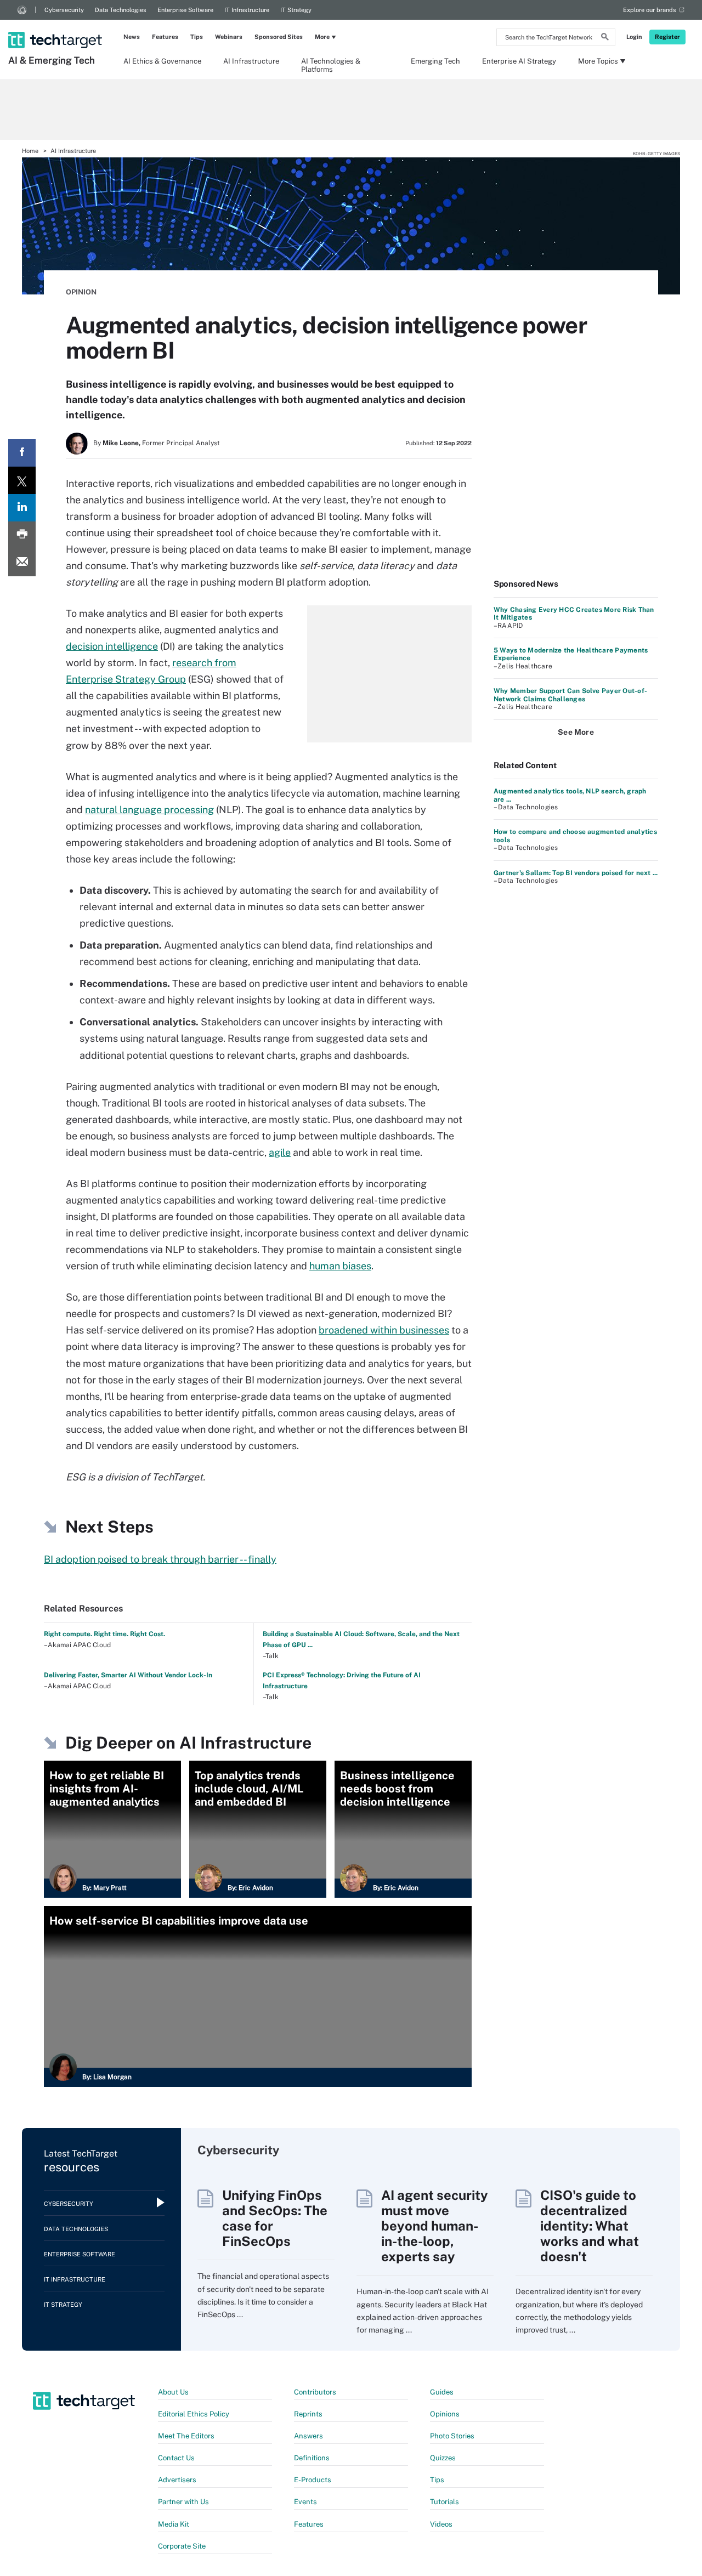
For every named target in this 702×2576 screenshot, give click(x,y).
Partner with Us (183, 2502)
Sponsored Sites (279, 37)
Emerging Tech (435, 61)
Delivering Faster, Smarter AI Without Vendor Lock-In (128, 1675)
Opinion (81, 292)
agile (280, 1152)
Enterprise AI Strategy (519, 61)
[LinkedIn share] (22, 508)
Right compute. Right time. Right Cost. (104, 1634)
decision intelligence (112, 646)
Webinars (229, 37)
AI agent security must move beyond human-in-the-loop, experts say (435, 2226)
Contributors (315, 2392)
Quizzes (443, 2458)
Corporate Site (182, 2546)
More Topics (598, 61)
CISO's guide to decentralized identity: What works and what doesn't (590, 2226)
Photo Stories (452, 2436)
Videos (441, 2524)
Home (30, 151)
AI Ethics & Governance (162, 61)
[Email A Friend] (22, 563)
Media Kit (174, 2524)
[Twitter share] (22, 480)
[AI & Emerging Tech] (56, 26)
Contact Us (176, 2458)
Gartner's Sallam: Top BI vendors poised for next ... (576, 873)
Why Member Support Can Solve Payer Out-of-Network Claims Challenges (570, 695)
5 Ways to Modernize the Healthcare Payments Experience (571, 654)
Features (165, 37)
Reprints (308, 2414)
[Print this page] (22, 535)
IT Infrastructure (247, 10)
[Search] (605, 38)
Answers (308, 2436)
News (132, 37)
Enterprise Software (185, 10)
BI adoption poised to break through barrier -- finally (160, 1559)
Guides (442, 2392)
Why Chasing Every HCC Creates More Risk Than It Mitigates (574, 614)
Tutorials (445, 2502)
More (322, 37)
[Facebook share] (22, 453)
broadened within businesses (384, 1330)
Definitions (312, 2458)
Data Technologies (121, 10)
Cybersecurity (64, 10)
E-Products (313, 2480)
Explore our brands (650, 10)
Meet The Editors (186, 2436)
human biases (340, 1266)
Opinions (445, 2414)
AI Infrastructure (251, 61)
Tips (197, 37)
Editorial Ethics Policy (194, 2414)
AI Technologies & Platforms (331, 65)
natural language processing (149, 810)
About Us (173, 2392)
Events (305, 2502)
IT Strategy (296, 10)
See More (576, 732)
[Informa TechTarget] (22, 10)
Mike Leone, (121, 443)
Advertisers (177, 2480)
